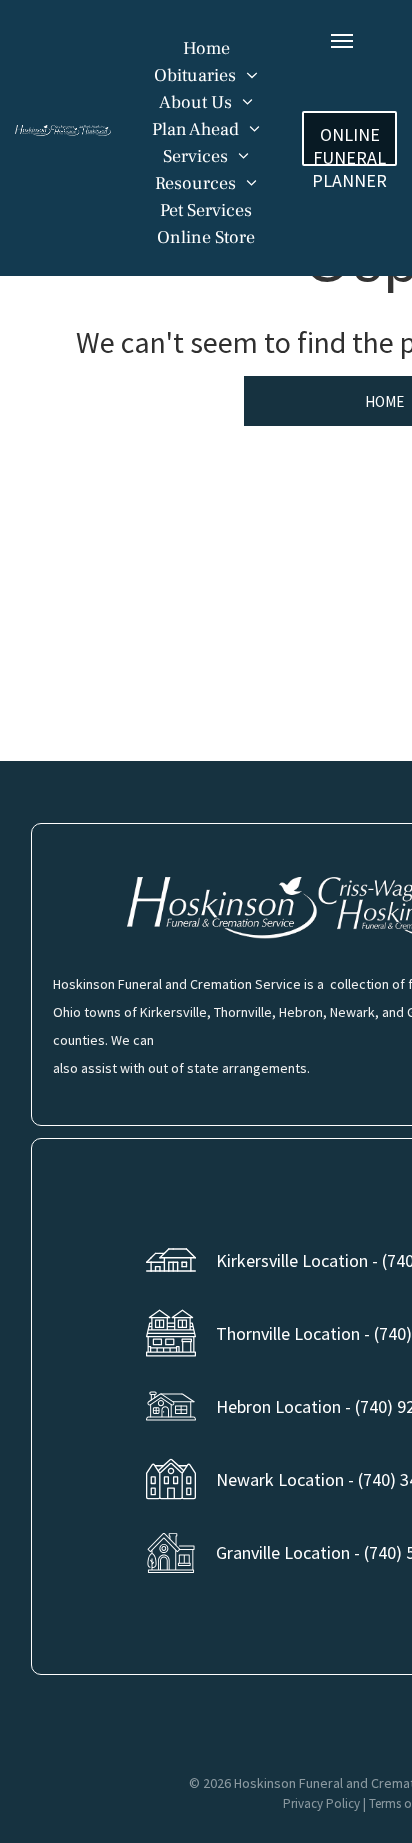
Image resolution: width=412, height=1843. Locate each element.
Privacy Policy (321, 1803)
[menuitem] (206, 48)
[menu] (342, 41)
